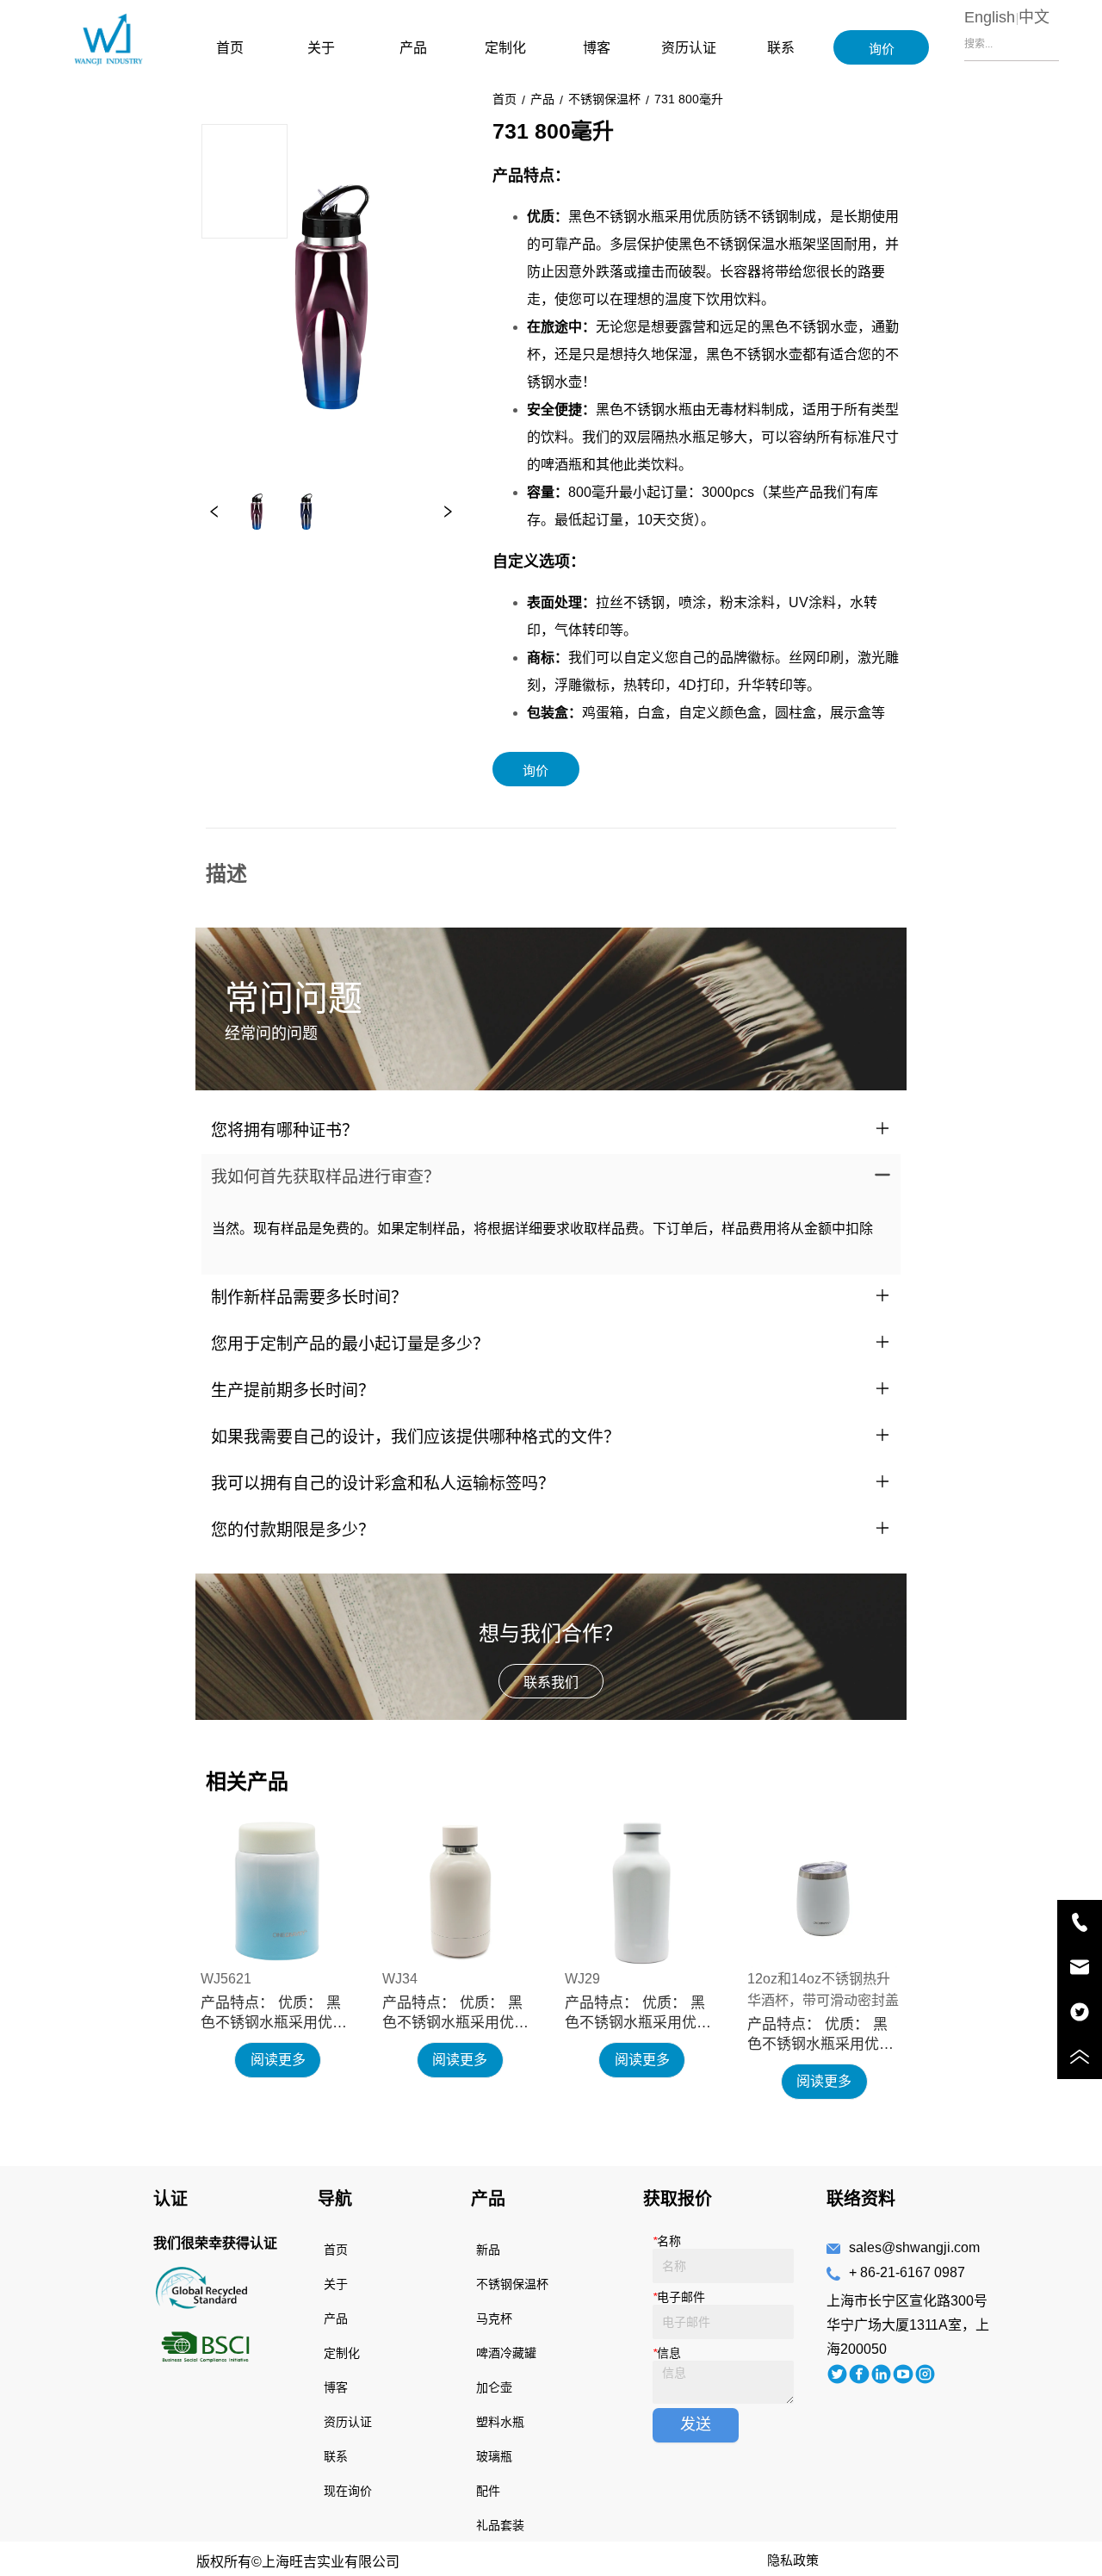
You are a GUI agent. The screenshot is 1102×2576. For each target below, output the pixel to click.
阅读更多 (278, 2060)
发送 (696, 2424)
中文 (1034, 17)
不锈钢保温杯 (604, 99)
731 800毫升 (689, 99)
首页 (230, 48)
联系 (781, 48)
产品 (413, 48)
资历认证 (689, 48)
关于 (321, 48)
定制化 (505, 48)
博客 (597, 48)
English (990, 17)
